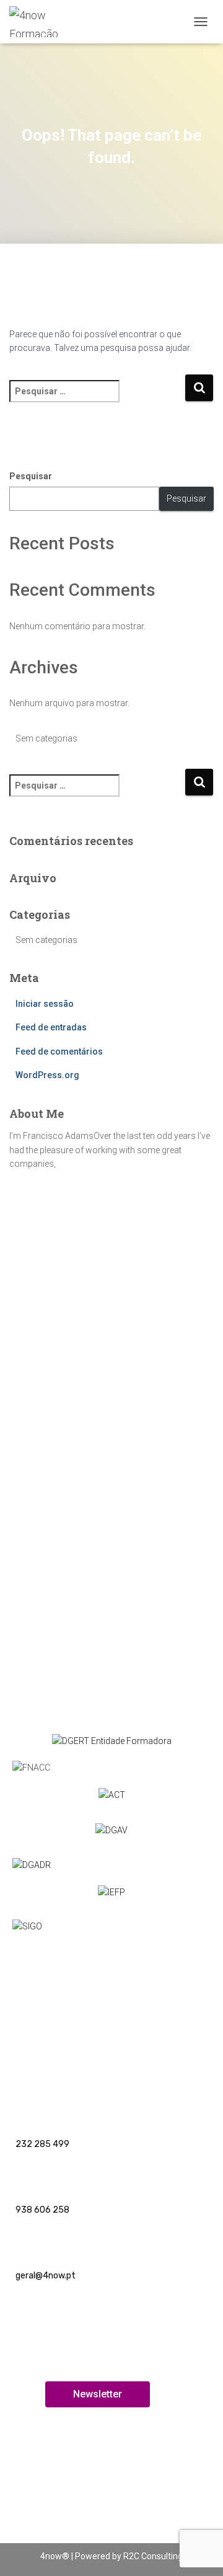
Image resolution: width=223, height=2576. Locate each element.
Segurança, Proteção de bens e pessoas (90, 1379)
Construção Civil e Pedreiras (66, 1359)
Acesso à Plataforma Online (65, 2491)
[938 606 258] (26, 2176)
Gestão (25, 1460)
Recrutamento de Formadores (71, 2524)
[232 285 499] (26, 2111)
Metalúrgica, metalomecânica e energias (91, 1318)
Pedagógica (33, 1298)
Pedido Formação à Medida (63, 1590)
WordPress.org (47, 1075)
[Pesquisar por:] (97, 400)
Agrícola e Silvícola (47, 1339)
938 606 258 (42, 2210)
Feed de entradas (51, 1027)
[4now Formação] (51, 22)
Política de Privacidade (55, 2000)
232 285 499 (42, 2144)
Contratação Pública (51, 1399)
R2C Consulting (153, 2556)
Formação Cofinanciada (57, 1419)
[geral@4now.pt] (26, 2243)
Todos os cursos (42, 2034)
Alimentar (30, 1440)
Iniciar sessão (45, 1004)
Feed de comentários (59, 1051)
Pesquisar (31, 476)
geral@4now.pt (46, 2276)
